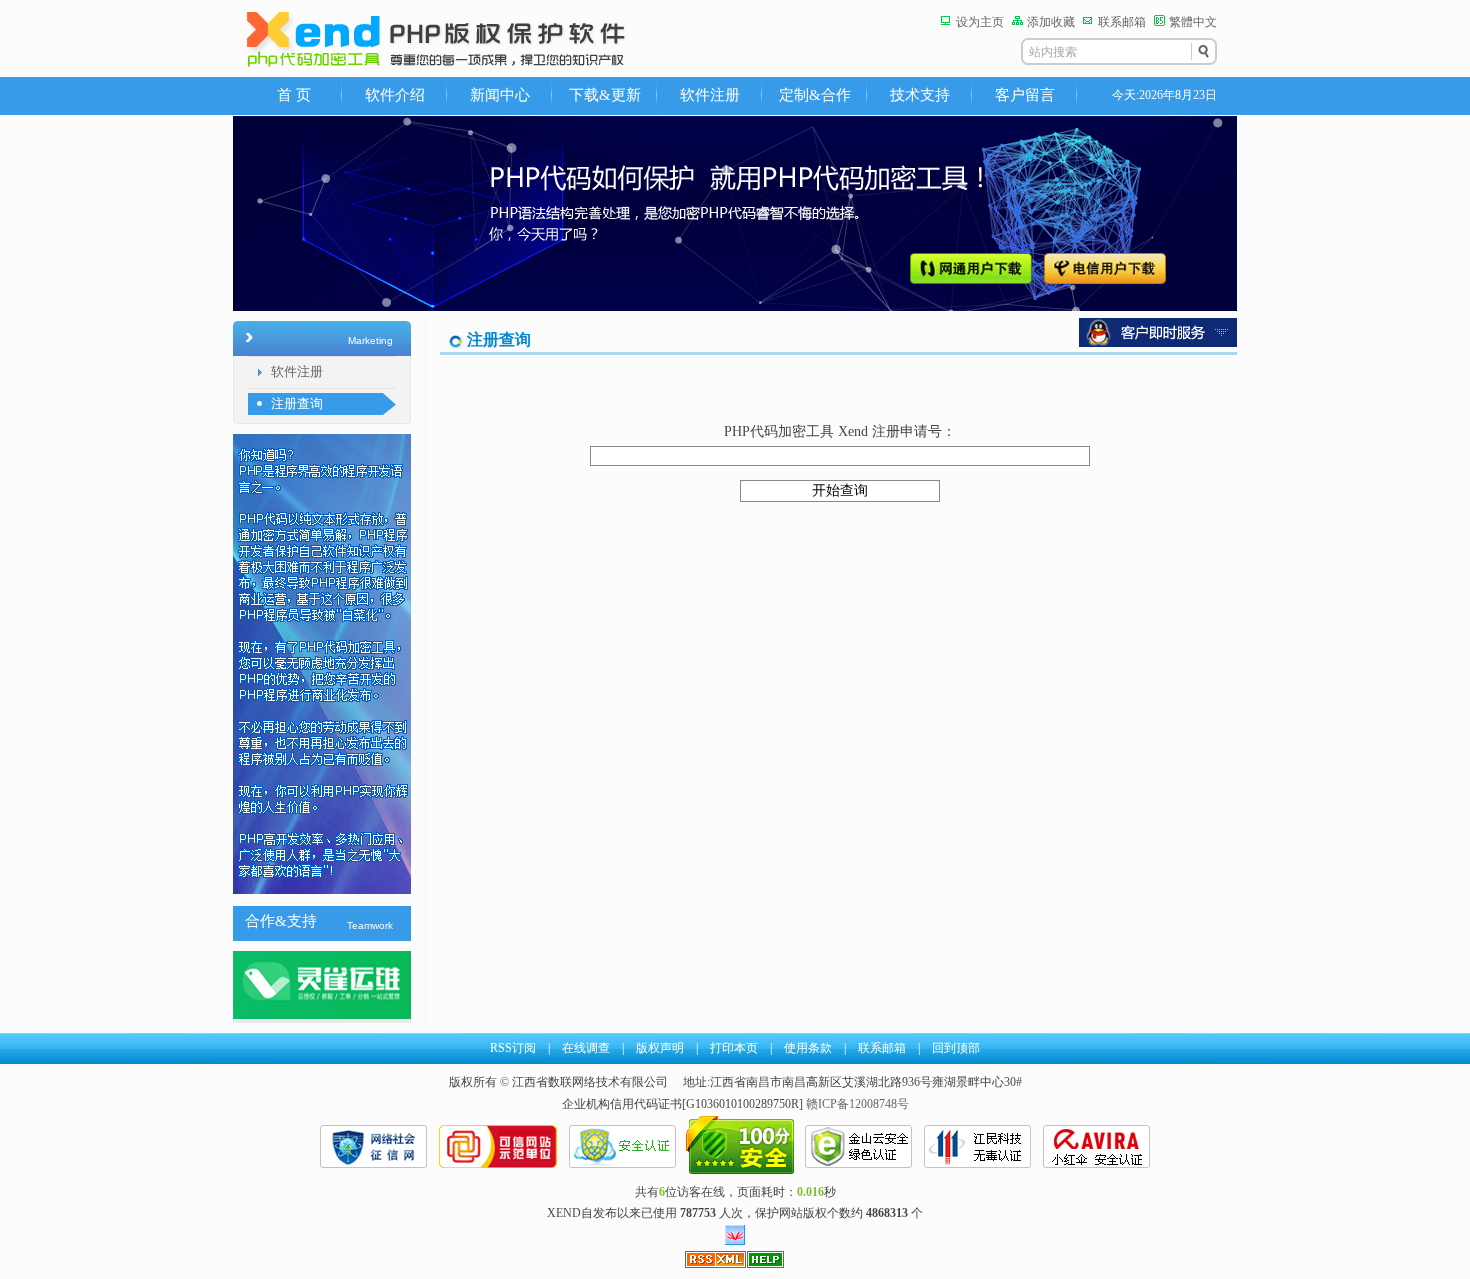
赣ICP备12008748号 (857, 1104)
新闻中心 (500, 95)
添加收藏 (1051, 22)
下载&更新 (605, 95)
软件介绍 (395, 95)
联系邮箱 (1122, 22)
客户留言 (1025, 95)
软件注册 (710, 95)
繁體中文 (1193, 22)
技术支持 (920, 95)
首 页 (294, 95)
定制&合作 (815, 95)
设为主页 (980, 22)
